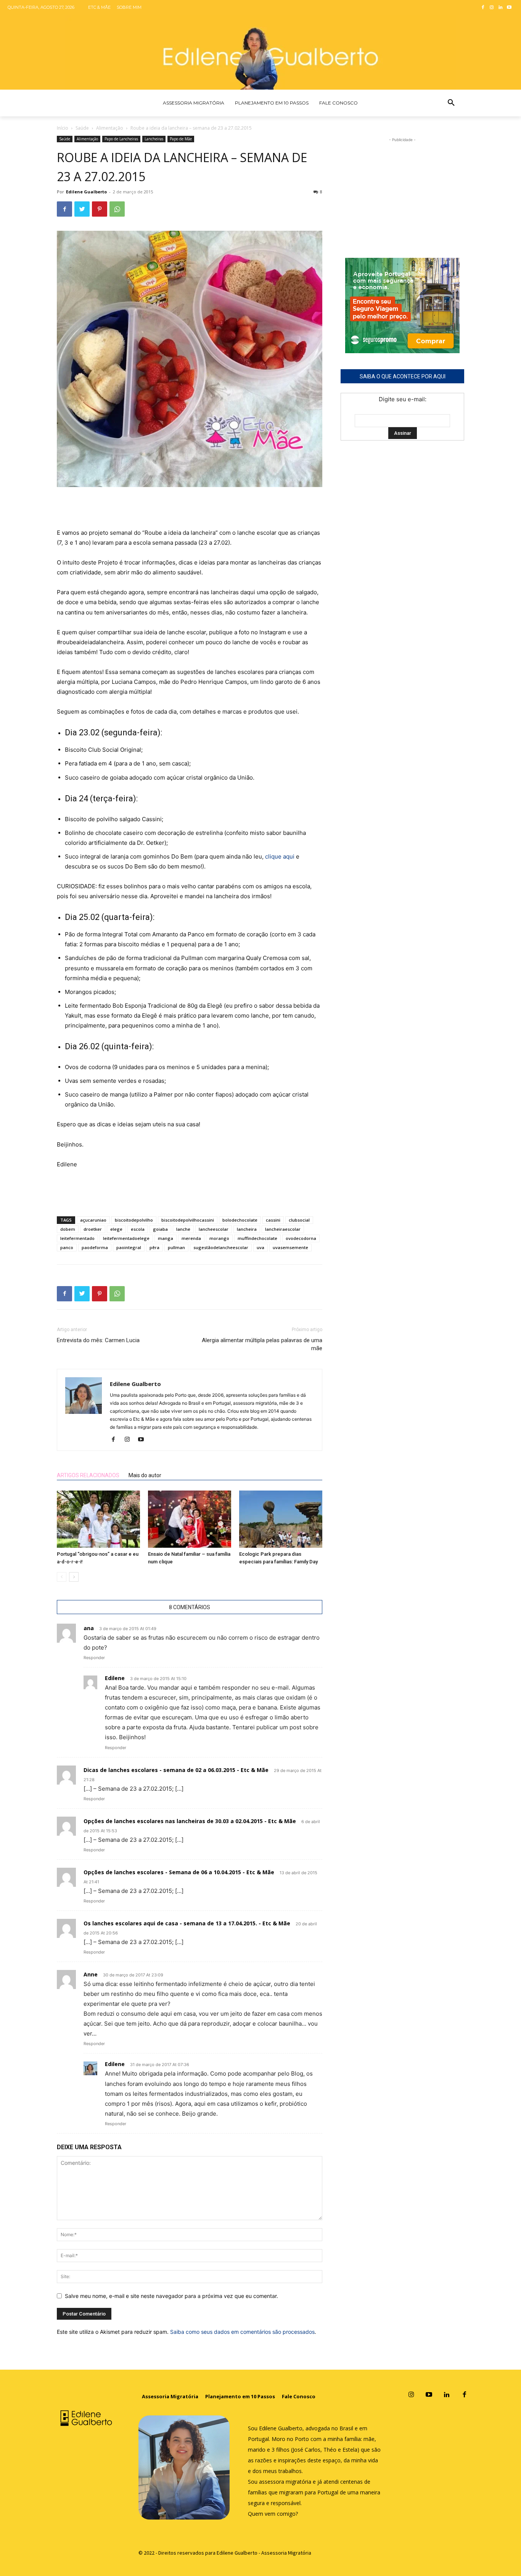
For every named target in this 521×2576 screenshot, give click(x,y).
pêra (154, 1247)
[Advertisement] (190, 508)
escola (138, 1229)
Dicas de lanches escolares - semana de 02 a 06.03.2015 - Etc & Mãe (176, 1770)
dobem (68, 1229)
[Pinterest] (100, 209)
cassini (273, 1220)
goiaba (160, 1229)
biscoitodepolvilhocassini (188, 1220)
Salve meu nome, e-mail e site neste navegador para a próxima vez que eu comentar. (171, 2296)
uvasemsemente (290, 1247)
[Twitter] (82, 209)
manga (166, 1238)
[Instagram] (492, 8)
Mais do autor (145, 1475)
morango (219, 1238)
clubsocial (299, 1220)
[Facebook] (483, 8)
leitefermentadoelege (126, 1238)
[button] (451, 103)
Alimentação (110, 128)
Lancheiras (154, 139)
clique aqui (281, 856)
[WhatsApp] (117, 209)
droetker (93, 1229)
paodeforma (95, 1247)
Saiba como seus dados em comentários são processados (242, 2332)
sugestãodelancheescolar (221, 1247)
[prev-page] (62, 1577)
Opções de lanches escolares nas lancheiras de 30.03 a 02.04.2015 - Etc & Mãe (190, 1821)
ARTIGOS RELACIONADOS (88, 1475)
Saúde (82, 128)
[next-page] (74, 1577)
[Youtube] (509, 8)
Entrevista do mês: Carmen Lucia (98, 1340)
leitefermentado (77, 1238)
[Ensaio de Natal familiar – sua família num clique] (190, 1519)
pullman (176, 1247)
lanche (183, 1229)
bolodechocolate (240, 1220)
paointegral (129, 1247)
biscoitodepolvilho (134, 1220)
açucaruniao (93, 1220)
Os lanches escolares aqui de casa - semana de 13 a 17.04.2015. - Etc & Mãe (187, 1923)
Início (63, 128)
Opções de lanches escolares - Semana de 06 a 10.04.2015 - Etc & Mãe (179, 1872)
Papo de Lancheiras (121, 139)
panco (67, 1247)
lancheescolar (214, 1229)
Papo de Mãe (181, 139)
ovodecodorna (301, 1238)
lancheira (247, 1229)
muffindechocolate (257, 1238)
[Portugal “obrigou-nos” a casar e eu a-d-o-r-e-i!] (98, 1519)
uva (260, 1247)
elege (116, 1229)
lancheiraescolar (283, 1229)
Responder (94, 1658)
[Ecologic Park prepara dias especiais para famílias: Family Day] (281, 1519)
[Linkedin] (500, 8)
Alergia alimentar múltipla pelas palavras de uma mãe (262, 1344)
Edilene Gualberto (86, 192)
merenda (191, 1238)
